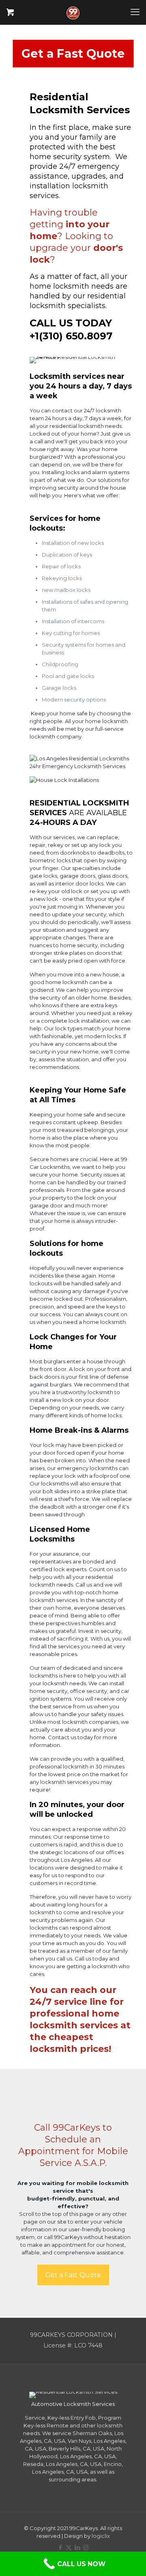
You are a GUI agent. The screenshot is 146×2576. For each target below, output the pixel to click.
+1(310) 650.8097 (71, 336)
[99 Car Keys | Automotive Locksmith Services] (73, 12)
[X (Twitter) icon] (69, 2547)
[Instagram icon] (86, 2547)
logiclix (101, 2536)
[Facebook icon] (60, 2547)
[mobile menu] (135, 12)
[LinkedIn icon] (77, 2547)
